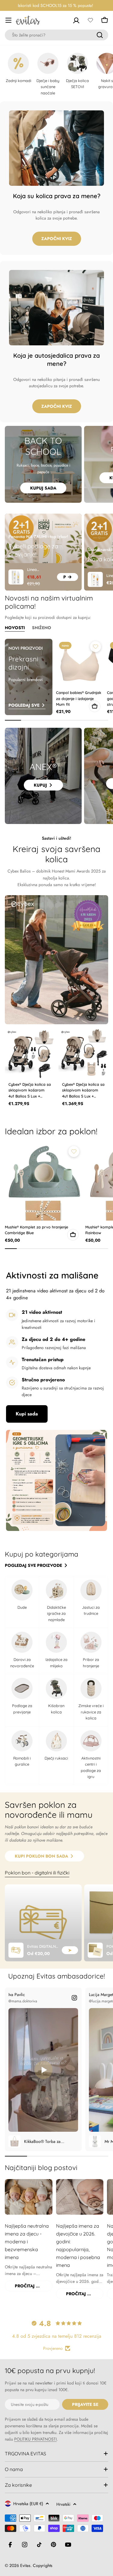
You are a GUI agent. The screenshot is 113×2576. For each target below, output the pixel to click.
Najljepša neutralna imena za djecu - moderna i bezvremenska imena (27, 2242)
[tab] (37, 1873)
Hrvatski (63, 2504)
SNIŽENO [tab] (42, 628)
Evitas (25, 2565)
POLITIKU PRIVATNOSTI (35, 2439)
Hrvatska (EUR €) (28, 2504)
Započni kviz (57, 239)
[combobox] (56, 35)
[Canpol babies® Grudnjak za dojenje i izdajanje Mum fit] (80, 663)
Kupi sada (27, 1414)
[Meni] (8, 20)
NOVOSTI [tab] (15, 628)
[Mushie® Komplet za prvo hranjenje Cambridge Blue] (43, 1182)
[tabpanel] (56, 1923)
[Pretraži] (100, 35)
